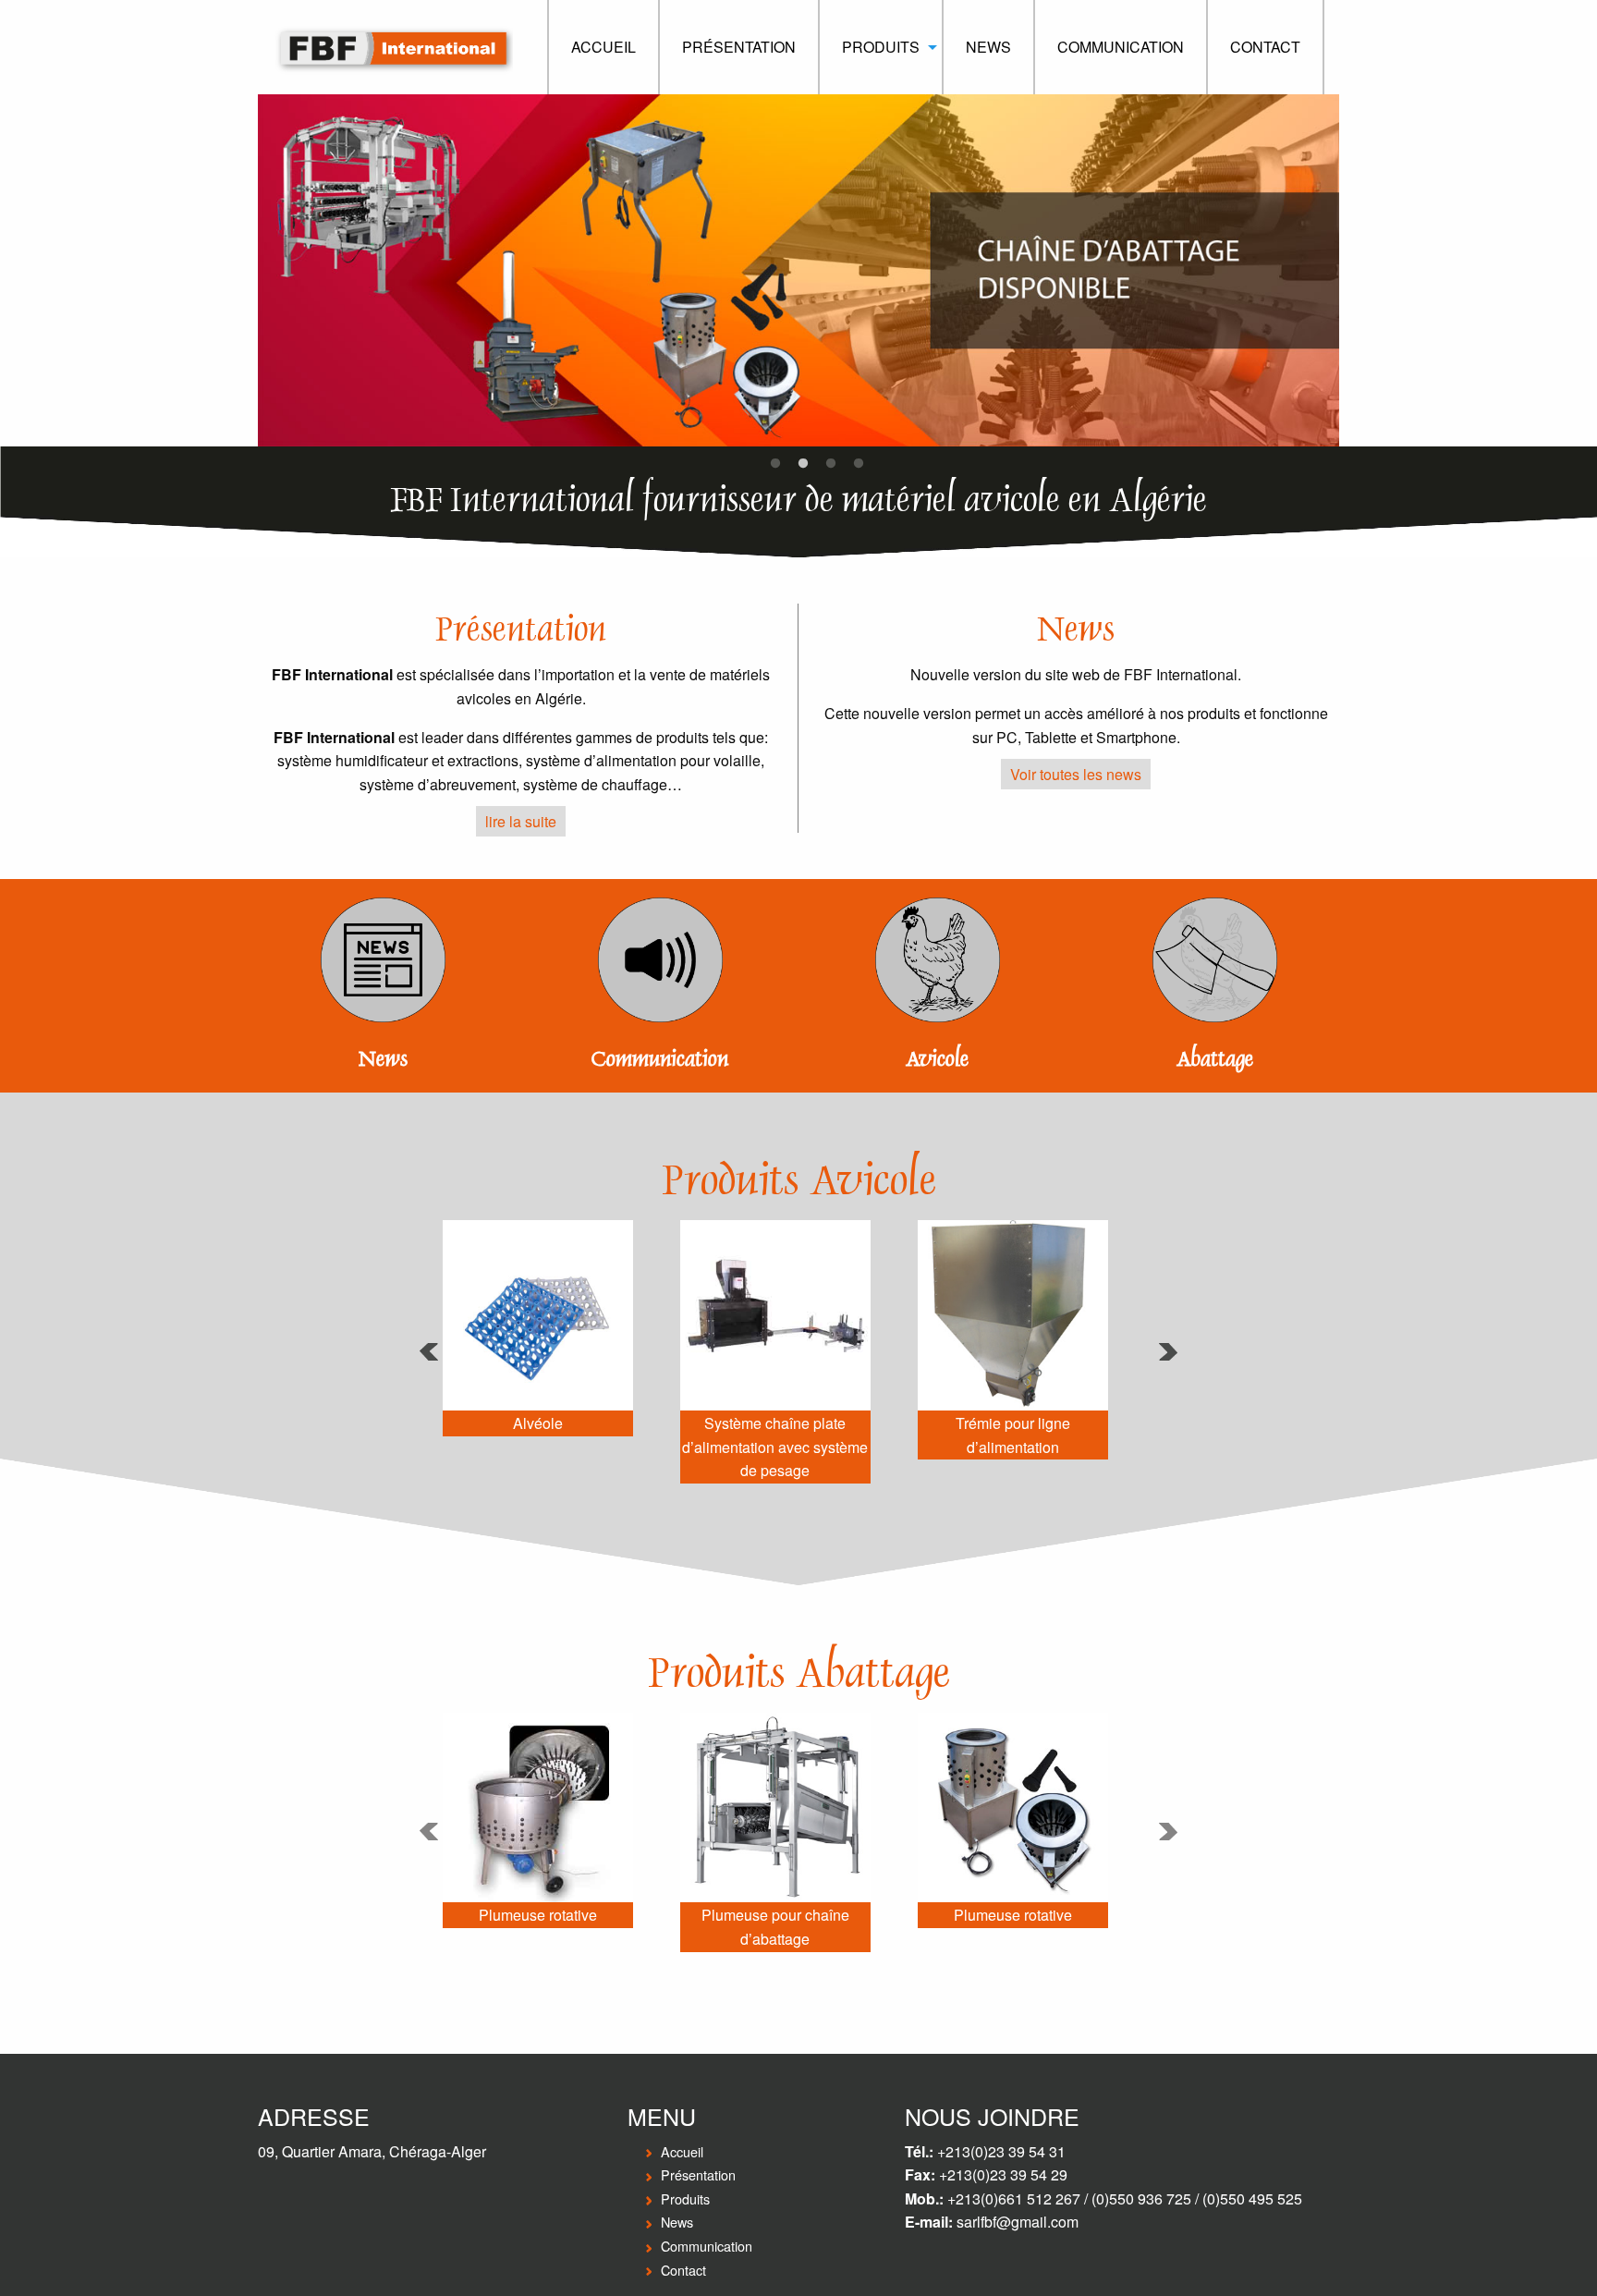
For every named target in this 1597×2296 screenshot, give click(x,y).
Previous (244, 271)
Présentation (698, 2174)
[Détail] (538, 1328)
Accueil (682, 2151)
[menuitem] (603, 47)
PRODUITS (881, 47)
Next (1353, 271)
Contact (683, 2270)
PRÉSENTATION (739, 47)
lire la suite (521, 821)
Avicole (937, 1059)
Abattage (1215, 1059)
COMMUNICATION (1121, 47)
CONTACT (1265, 47)
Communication (660, 1059)
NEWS (988, 47)
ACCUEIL (603, 47)
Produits (685, 2198)
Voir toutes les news (1076, 774)
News (383, 1059)
